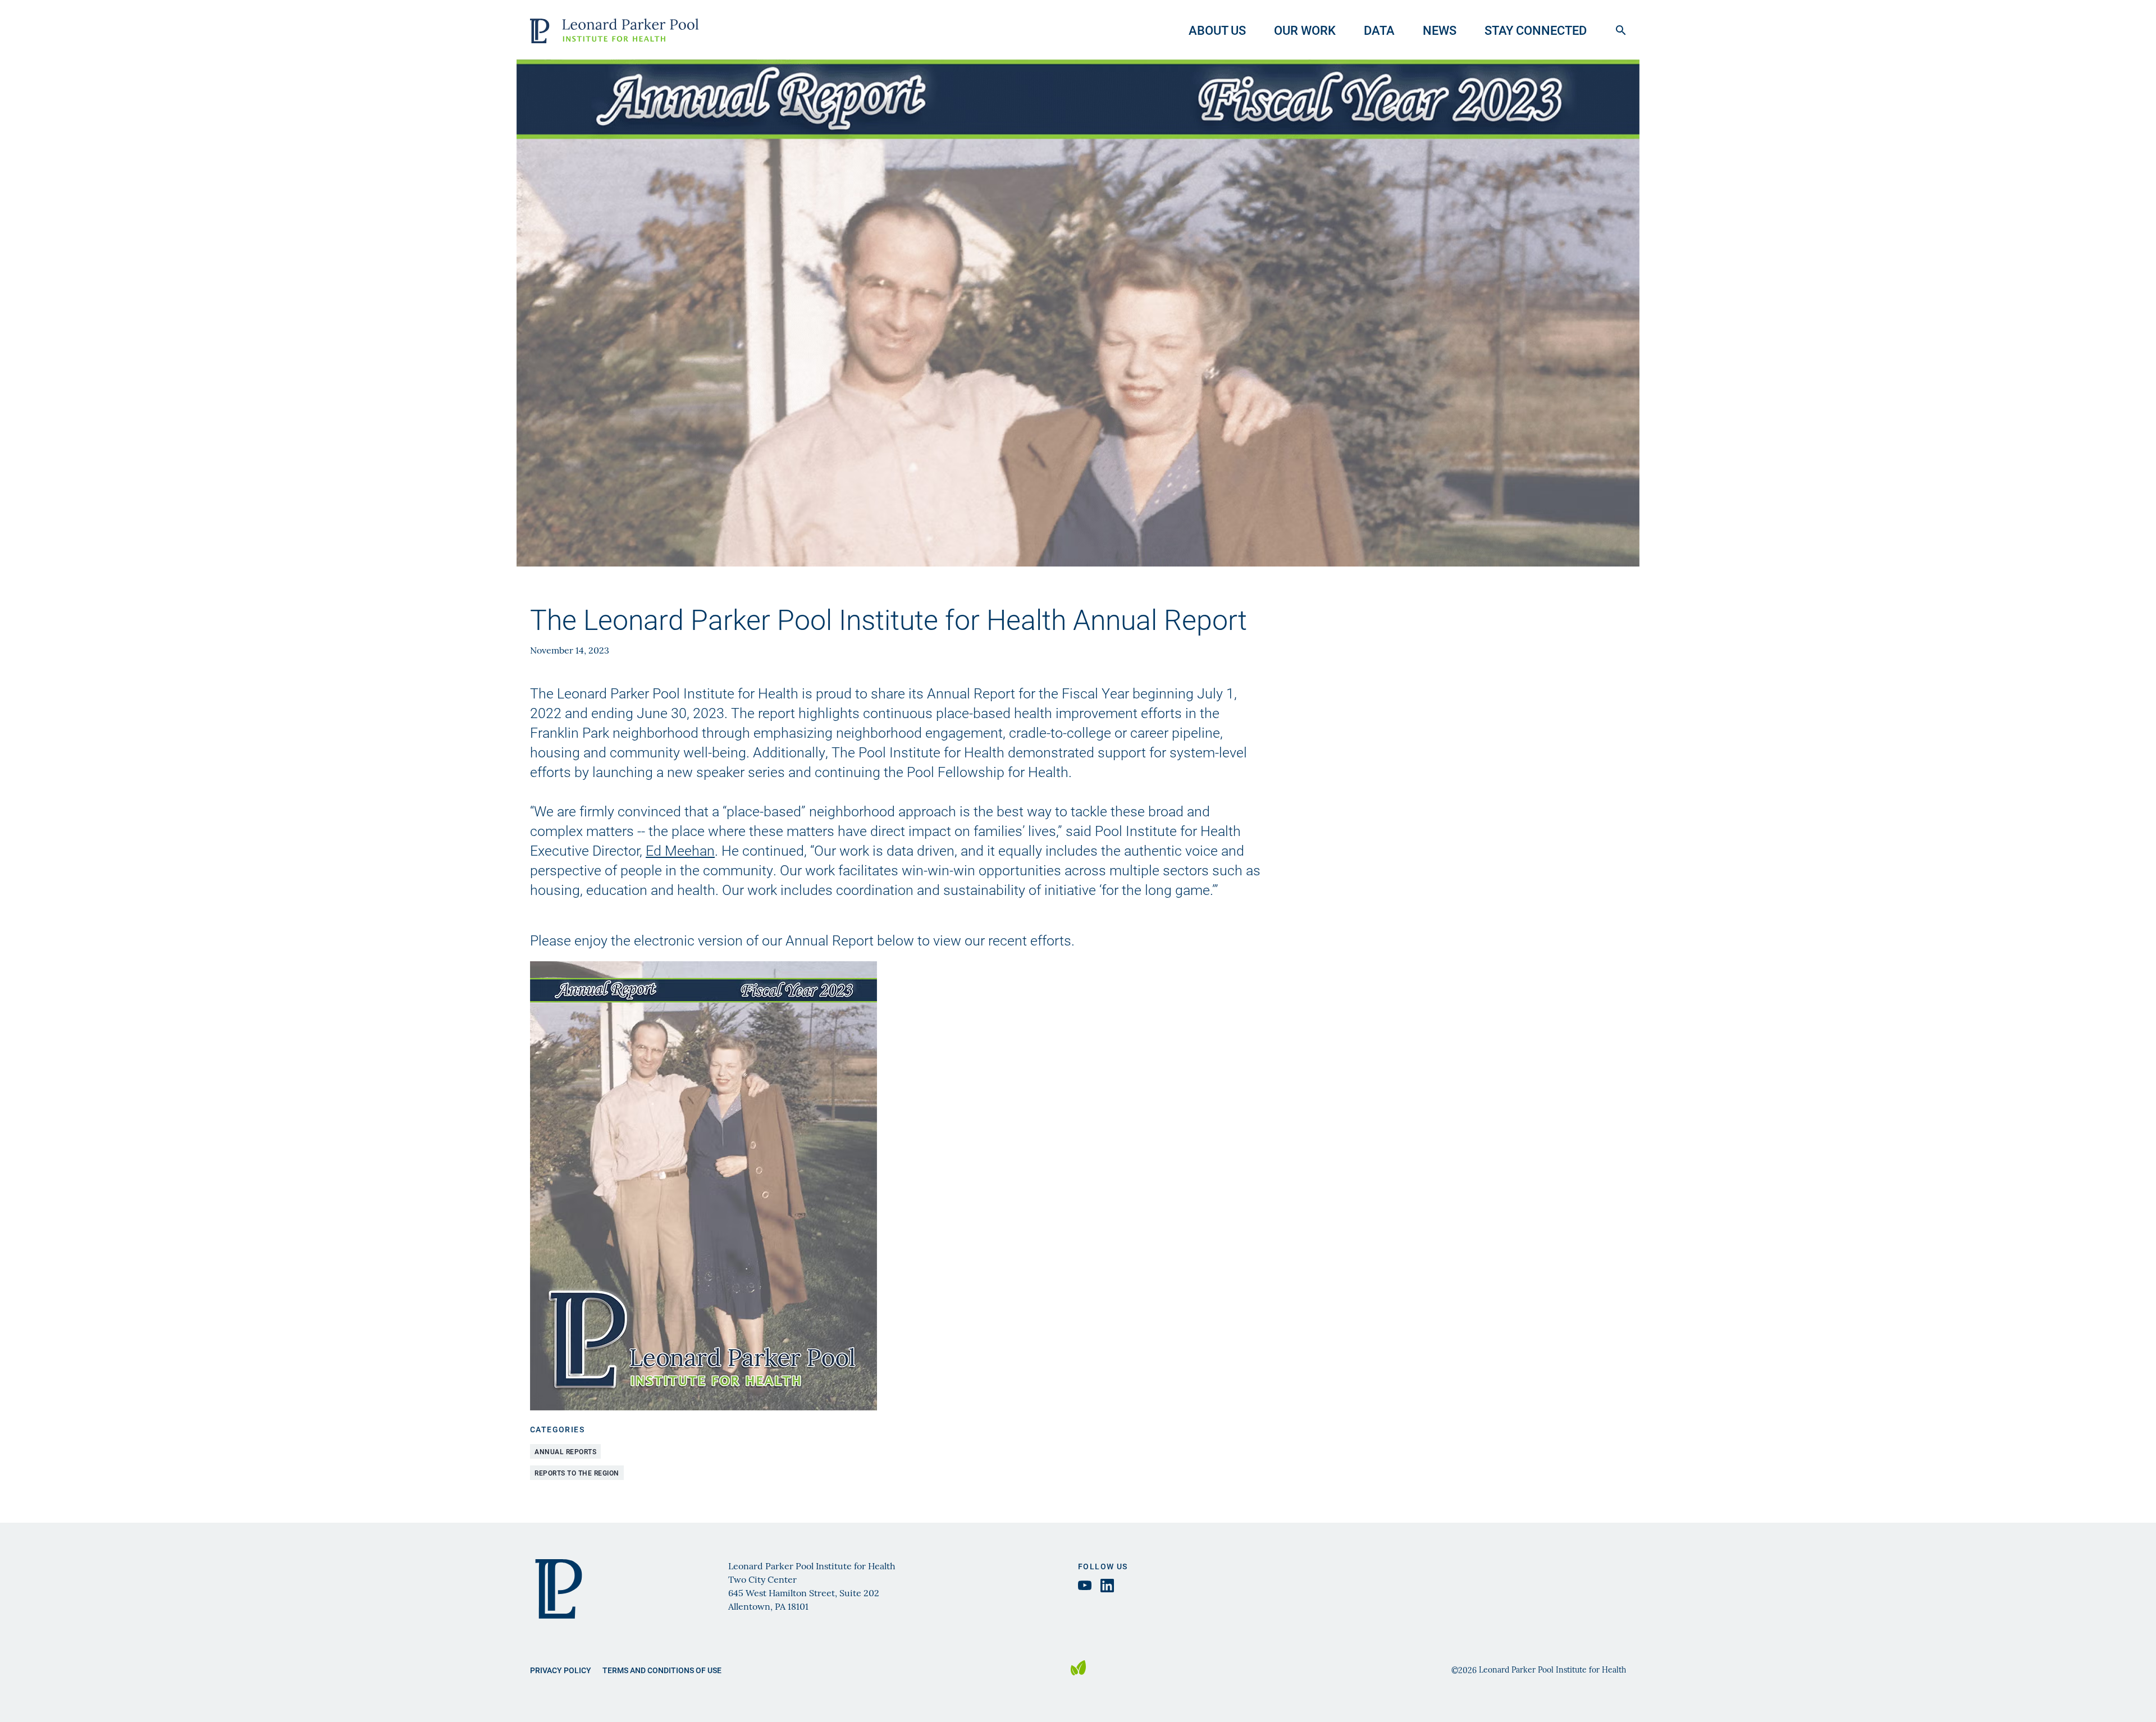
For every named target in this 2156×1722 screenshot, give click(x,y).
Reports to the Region (577, 1473)
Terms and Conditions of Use (662, 1670)
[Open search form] (1621, 30)
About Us (1217, 30)
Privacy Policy (561, 1670)
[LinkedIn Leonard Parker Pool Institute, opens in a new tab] (1107, 1586)
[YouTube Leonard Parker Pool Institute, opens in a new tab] (1085, 1585)
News (1440, 30)
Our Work (1305, 30)
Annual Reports (565, 1451)
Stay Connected (1536, 30)
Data (1379, 30)
